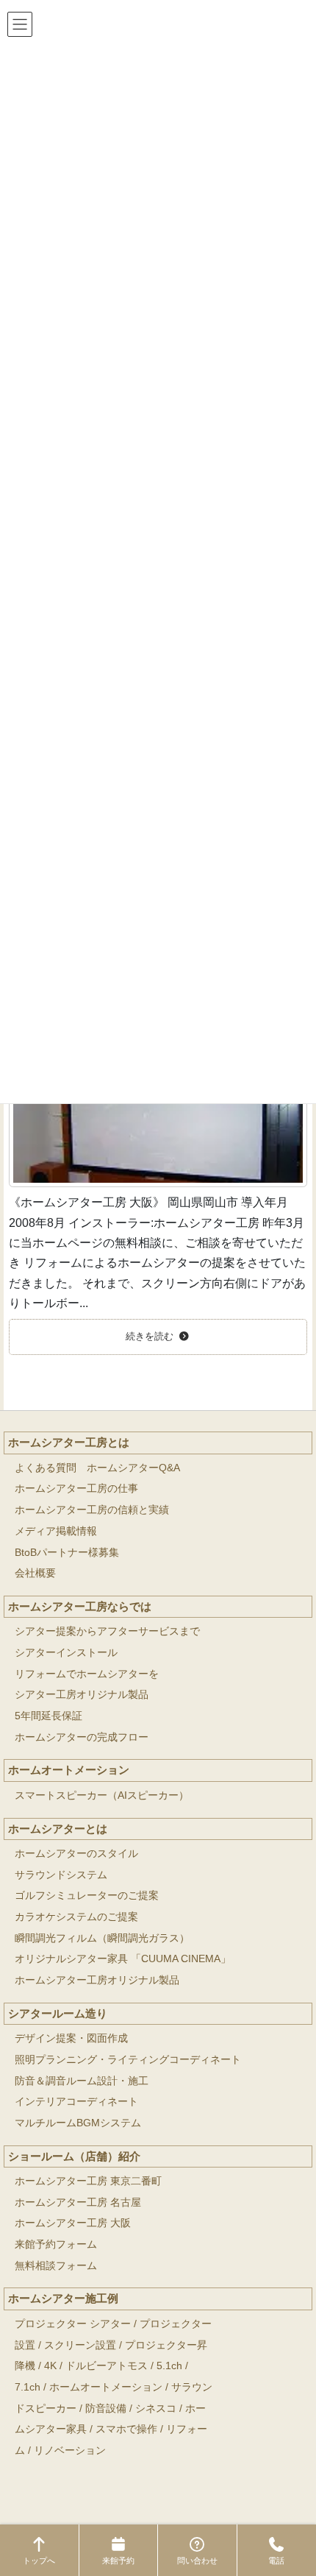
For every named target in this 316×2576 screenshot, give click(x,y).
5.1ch (169, 2366)
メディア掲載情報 (56, 1531)
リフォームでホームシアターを (87, 1674)
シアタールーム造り (58, 2013)
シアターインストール (66, 1653)
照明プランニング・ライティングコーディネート (128, 2060)
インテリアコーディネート (76, 2102)
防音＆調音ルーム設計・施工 (82, 2081)
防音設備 (106, 2409)
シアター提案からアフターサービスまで (107, 1631)
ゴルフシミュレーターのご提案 (87, 1896)
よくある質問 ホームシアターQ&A (97, 1468)
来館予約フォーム (56, 2244)
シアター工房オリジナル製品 (82, 1695)
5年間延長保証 (49, 1716)
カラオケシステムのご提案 (76, 1917)
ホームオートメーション (69, 1770)
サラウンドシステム (61, 1875)
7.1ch (28, 2387)
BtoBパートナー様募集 (67, 1553)
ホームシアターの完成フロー (82, 1737)
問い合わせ (197, 2561)
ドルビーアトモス (107, 2366)
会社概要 (35, 1573)
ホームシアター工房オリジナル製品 (97, 1980)
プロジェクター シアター (73, 2324)
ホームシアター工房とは (69, 1442)
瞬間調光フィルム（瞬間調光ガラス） (102, 1938)
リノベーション (70, 2451)
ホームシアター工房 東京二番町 (88, 2181)
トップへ (39, 2561)
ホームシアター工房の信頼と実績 (92, 1510)
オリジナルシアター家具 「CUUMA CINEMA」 (123, 1959)
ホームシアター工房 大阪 (73, 2223)
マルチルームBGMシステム (78, 2123)
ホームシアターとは (58, 1829)
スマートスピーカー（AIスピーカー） (102, 1795)
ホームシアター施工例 (63, 2298)
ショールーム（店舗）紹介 (74, 2156)
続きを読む (150, 1337)
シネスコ (156, 2409)
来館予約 (118, 2561)
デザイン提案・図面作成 (71, 2038)
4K (50, 2366)
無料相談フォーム (56, 2266)
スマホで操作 (126, 2429)
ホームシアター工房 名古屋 (78, 2202)
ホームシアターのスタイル (76, 1854)
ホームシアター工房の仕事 (76, 1489)
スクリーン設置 (80, 2345)
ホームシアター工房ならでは (80, 1606)
